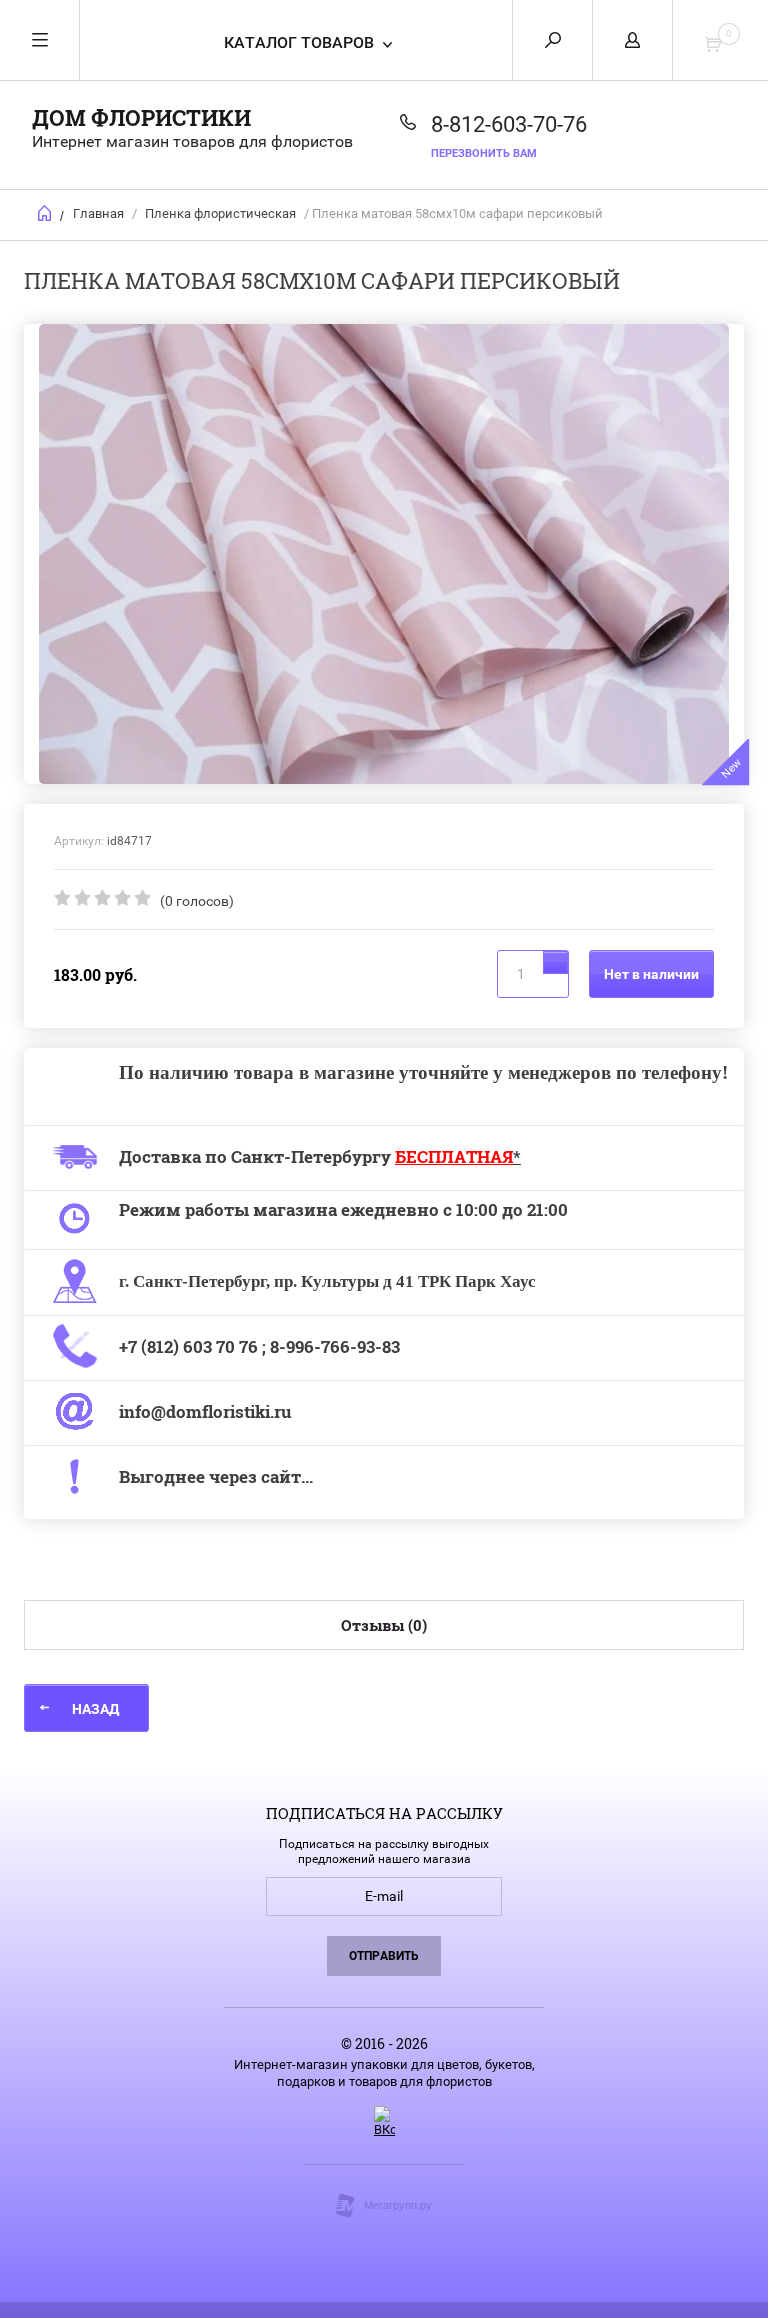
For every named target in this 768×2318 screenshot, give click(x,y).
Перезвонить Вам (484, 153)
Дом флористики (141, 117)
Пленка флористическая (220, 213)
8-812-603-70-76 (509, 124)
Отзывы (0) (384, 1625)
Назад (95, 1709)
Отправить (384, 1956)
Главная (98, 213)
